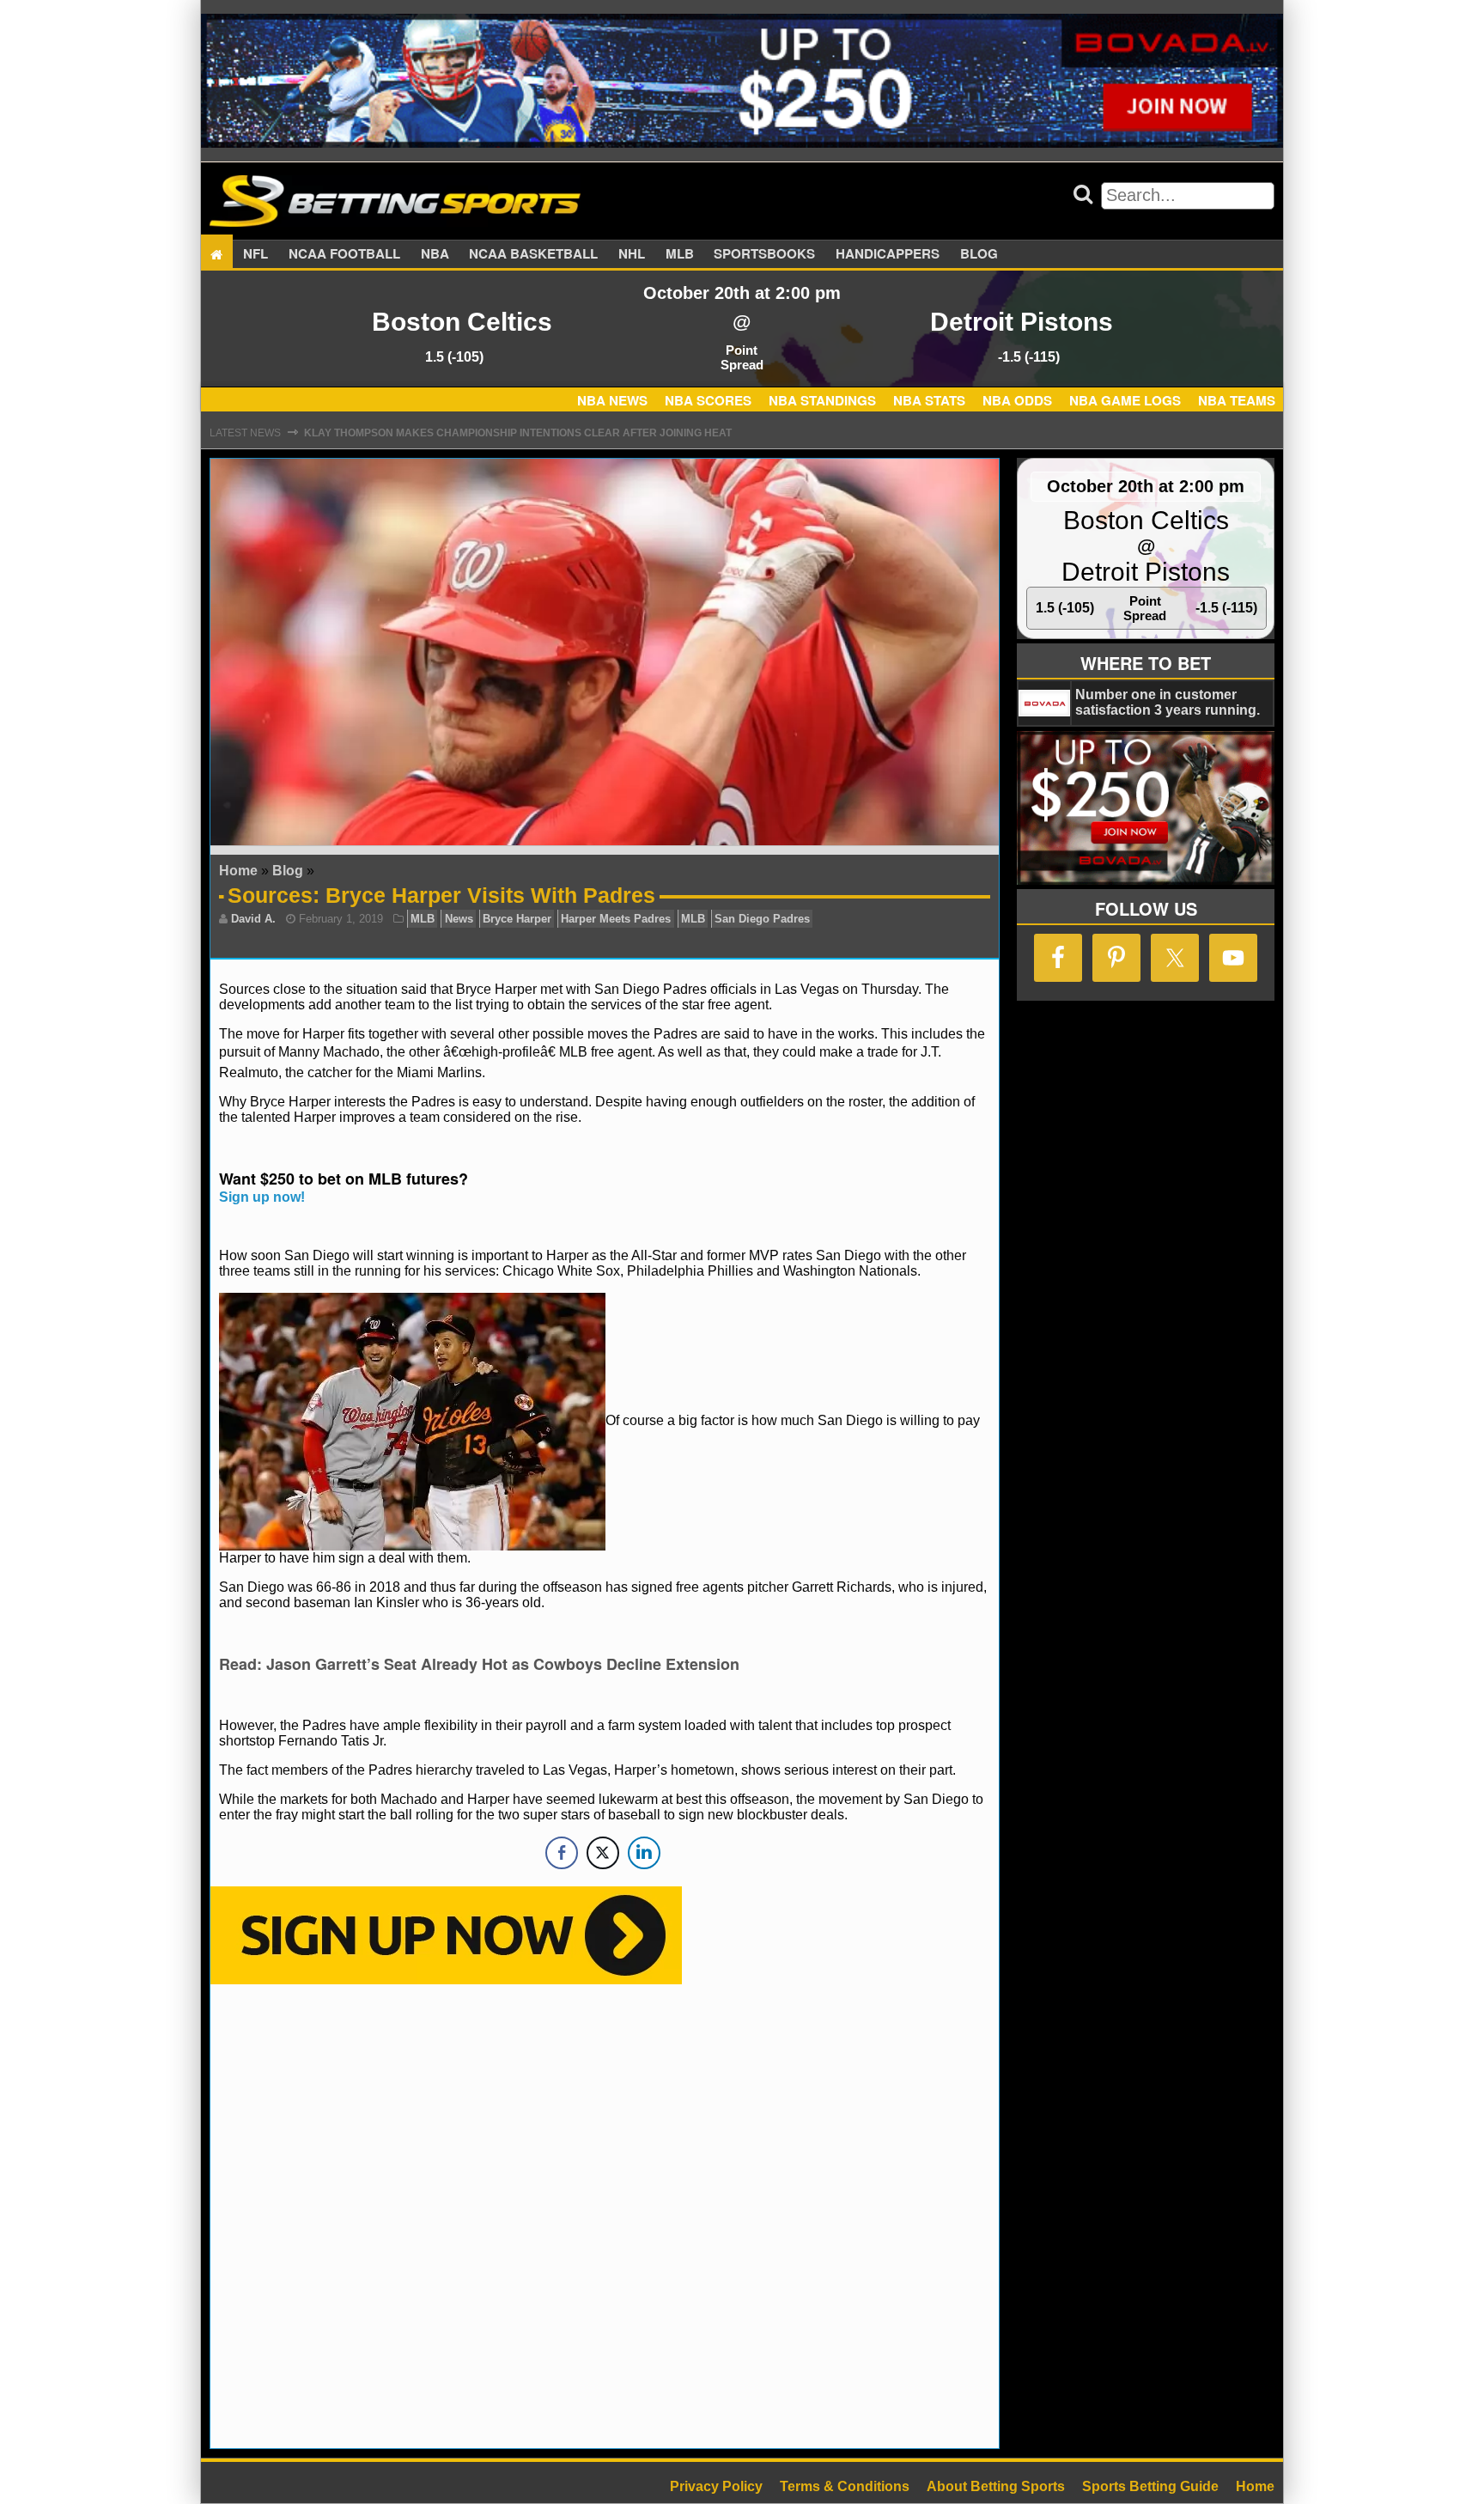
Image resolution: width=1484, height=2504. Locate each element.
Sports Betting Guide (1150, 2486)
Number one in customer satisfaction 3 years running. (1168, 702)
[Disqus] (605, 2215)
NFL (255, 254)
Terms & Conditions (845, 2486)
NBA (435, 254)
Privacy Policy (716, 2486)
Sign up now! (262, 1197)
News (459, 919)
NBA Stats (929, 400)
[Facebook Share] (562, 1853)
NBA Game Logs (1125, 400)
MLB (680, 254)
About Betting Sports (996, 2486)
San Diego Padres (762, 919)
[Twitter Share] (603, 1853)
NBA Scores (708, 400)
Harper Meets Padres (616, 919)
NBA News (612, 400)
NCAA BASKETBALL (533, 254)
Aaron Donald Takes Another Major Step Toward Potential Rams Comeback (530, 433)
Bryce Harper (517, 919)
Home (238, 871)
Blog (979, 254)
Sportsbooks (764, 254)
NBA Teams (1237, 400)
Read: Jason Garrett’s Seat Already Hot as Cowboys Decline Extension (479, 1664)
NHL (632, 254)
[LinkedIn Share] (644, 1853)
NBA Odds (1017, 400)
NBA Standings (822, 400)
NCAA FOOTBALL (344, 254)
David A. (253, 919)
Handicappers (888, 254)
